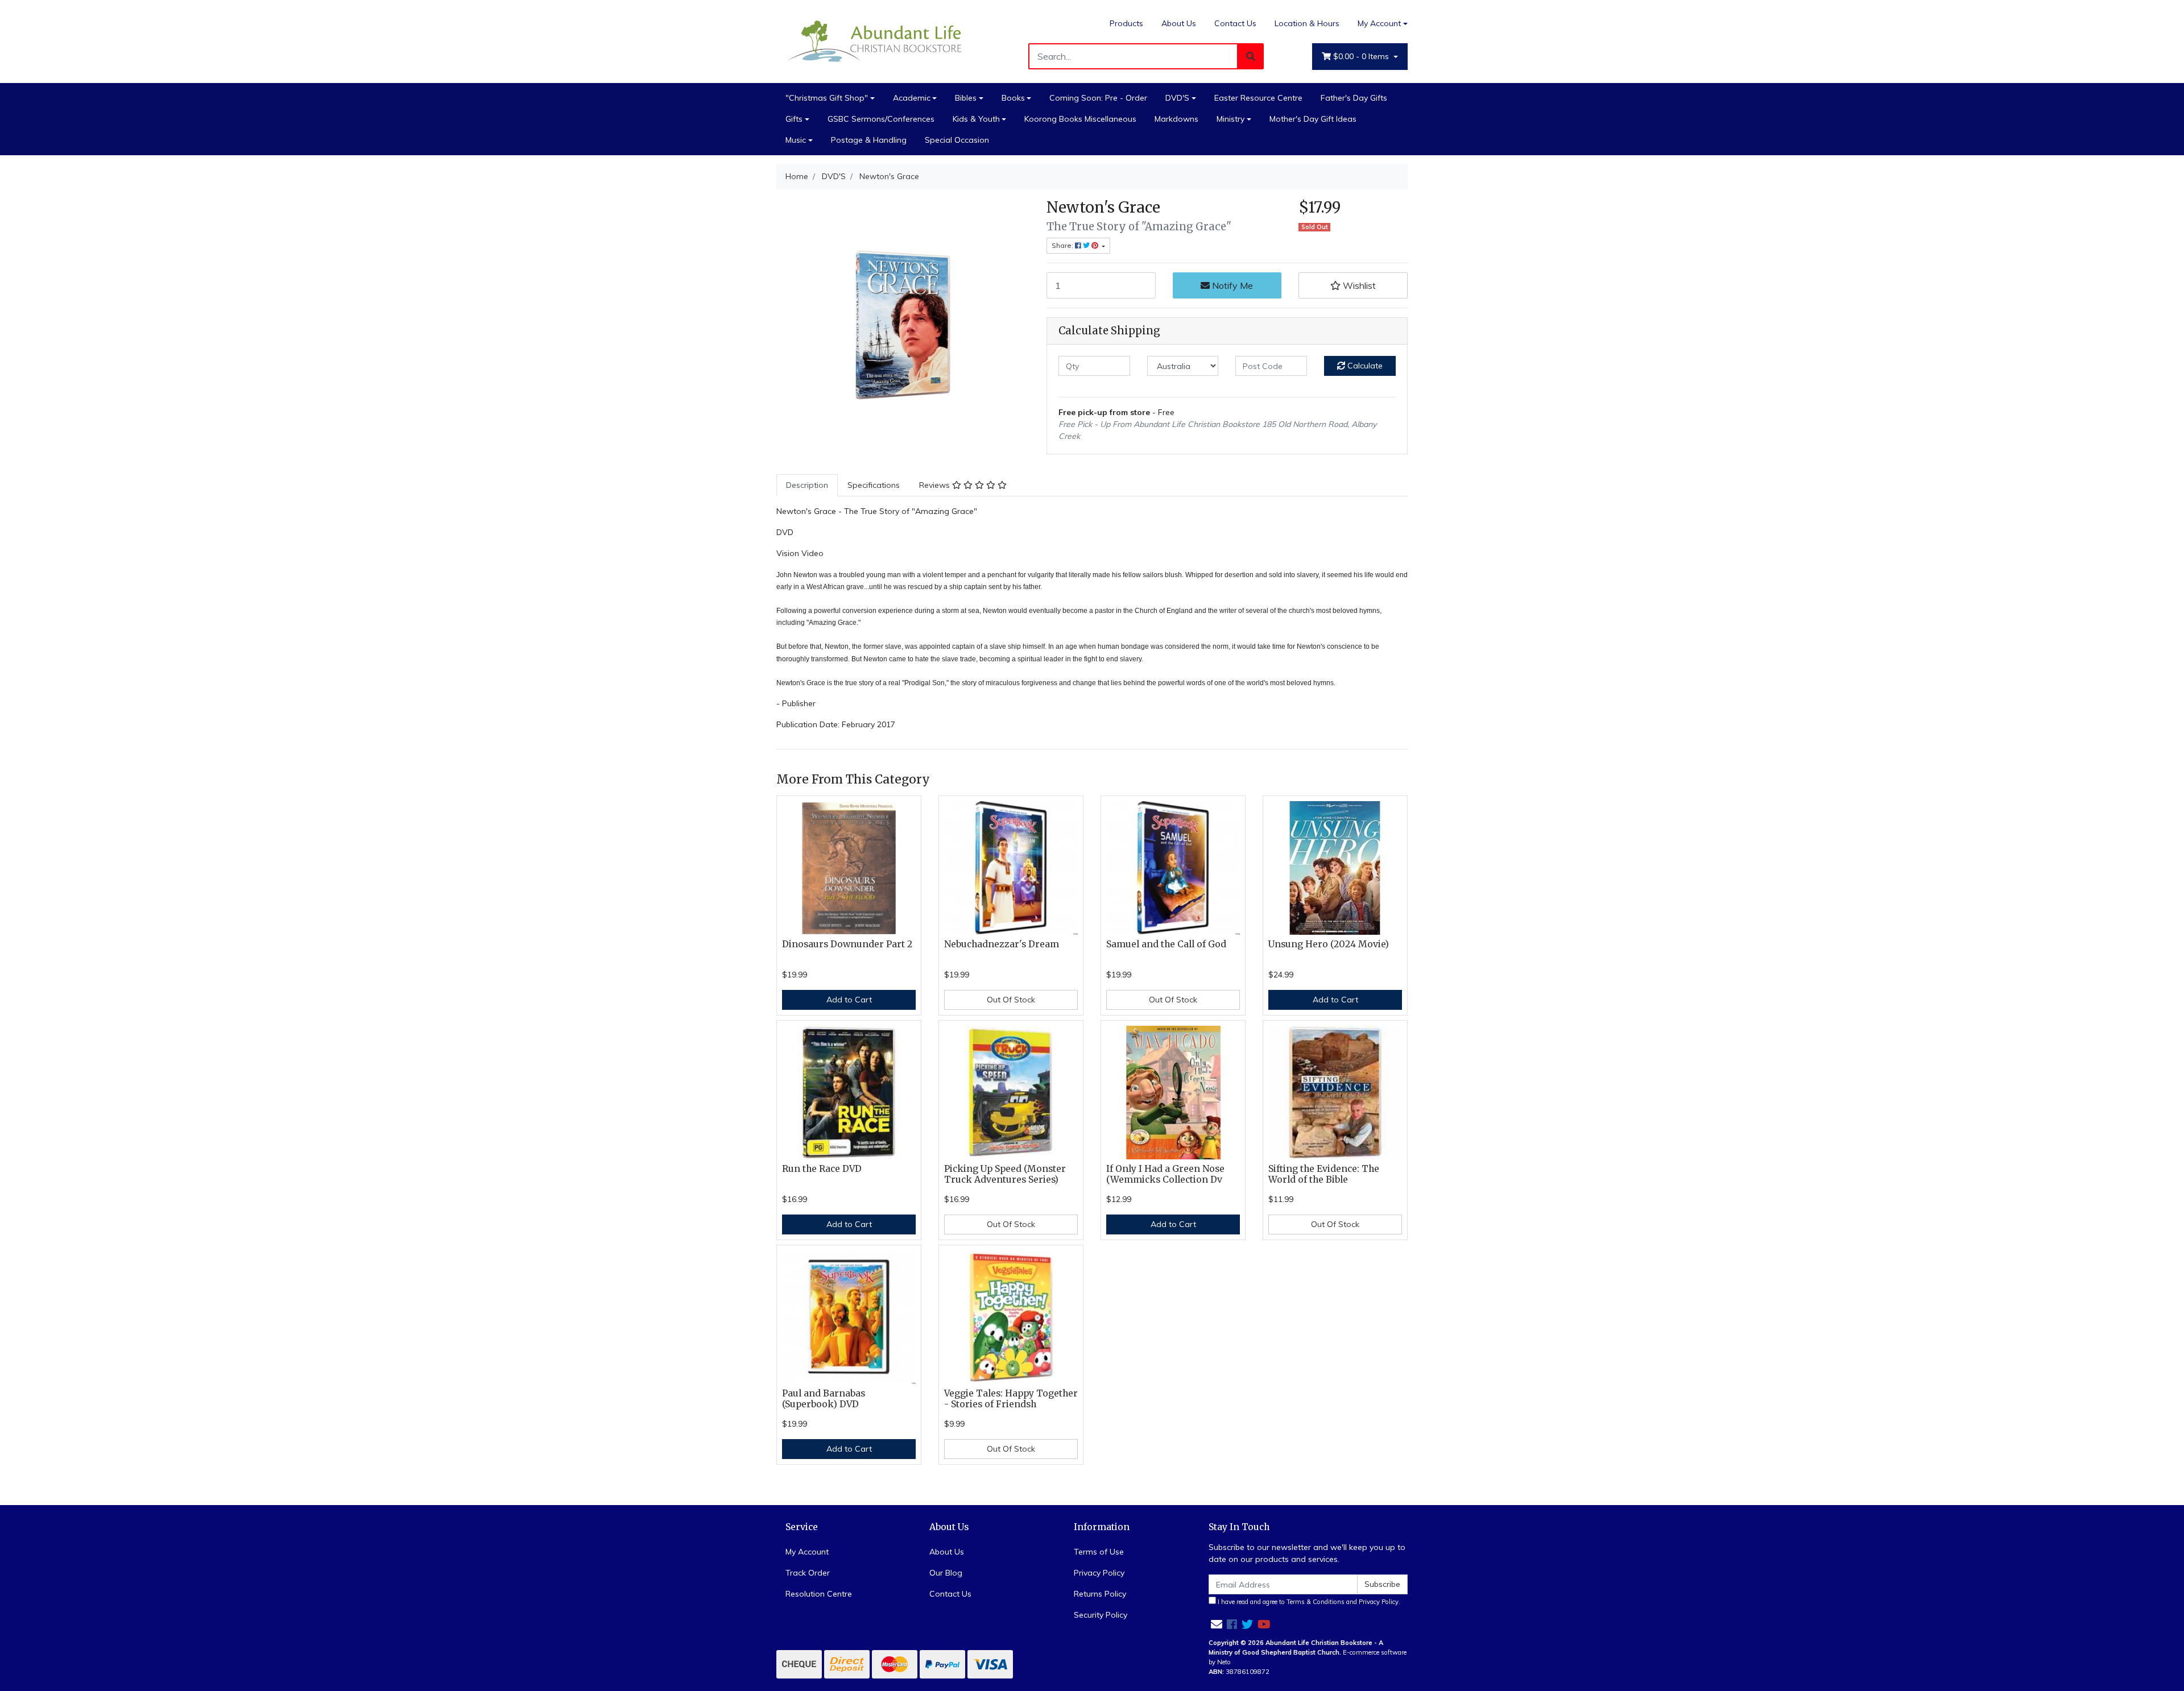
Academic (912, 98)
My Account (1379, 23)
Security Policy (1101, 1615)
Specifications (874, 485)
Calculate (1364, 366)
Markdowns (1176, 119)
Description (807, 485)
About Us (1179, 23)
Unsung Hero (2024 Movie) (1329, 944)
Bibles (966, 98)
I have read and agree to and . (1308, 1602)
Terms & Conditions (1316, 1602)
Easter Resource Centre (1258, 98)
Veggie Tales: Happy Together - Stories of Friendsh (1011, 1399)
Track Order (808, 1573)
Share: (1063, 245)
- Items (1362, 56)
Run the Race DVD (822, 1169)
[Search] (1251, 56)
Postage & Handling (869, 140)
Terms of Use (1099, 1552)
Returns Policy (1100, 1594)
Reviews (936, 485)
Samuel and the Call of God (1166, 944)
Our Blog (946, 1573)
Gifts (794, 119)
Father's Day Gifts (1354, 98)
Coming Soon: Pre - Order (1098, 98)
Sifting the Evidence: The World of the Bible (1324, 1174)
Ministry (1230, 119)
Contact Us (1235, 23)
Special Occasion (957, 140)
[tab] (807, 485)
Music (796, 140)
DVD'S (1177, 98)
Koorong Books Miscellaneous (1080, 119)
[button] (1353, 285)
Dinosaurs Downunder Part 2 (847, 944)
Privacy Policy (1099, 1573)
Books (1013, 98)
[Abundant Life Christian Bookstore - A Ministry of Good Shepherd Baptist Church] (876, 40)
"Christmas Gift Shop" (827, 98)
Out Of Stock (1011, 1000)
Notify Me (1231, 285)
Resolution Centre (819, 1594)
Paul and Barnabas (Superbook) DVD (824, 1399)
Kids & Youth (976, 119)
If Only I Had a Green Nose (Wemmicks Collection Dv (1165, 1174)
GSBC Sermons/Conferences (881, 119)
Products (1126, 23)
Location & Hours (1307, 23)
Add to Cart (849, 1000)
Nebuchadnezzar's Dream (1002, 944)
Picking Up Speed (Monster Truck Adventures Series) (1005, 1174)
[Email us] (1217, 1624)
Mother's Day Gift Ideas (1313, 119)
